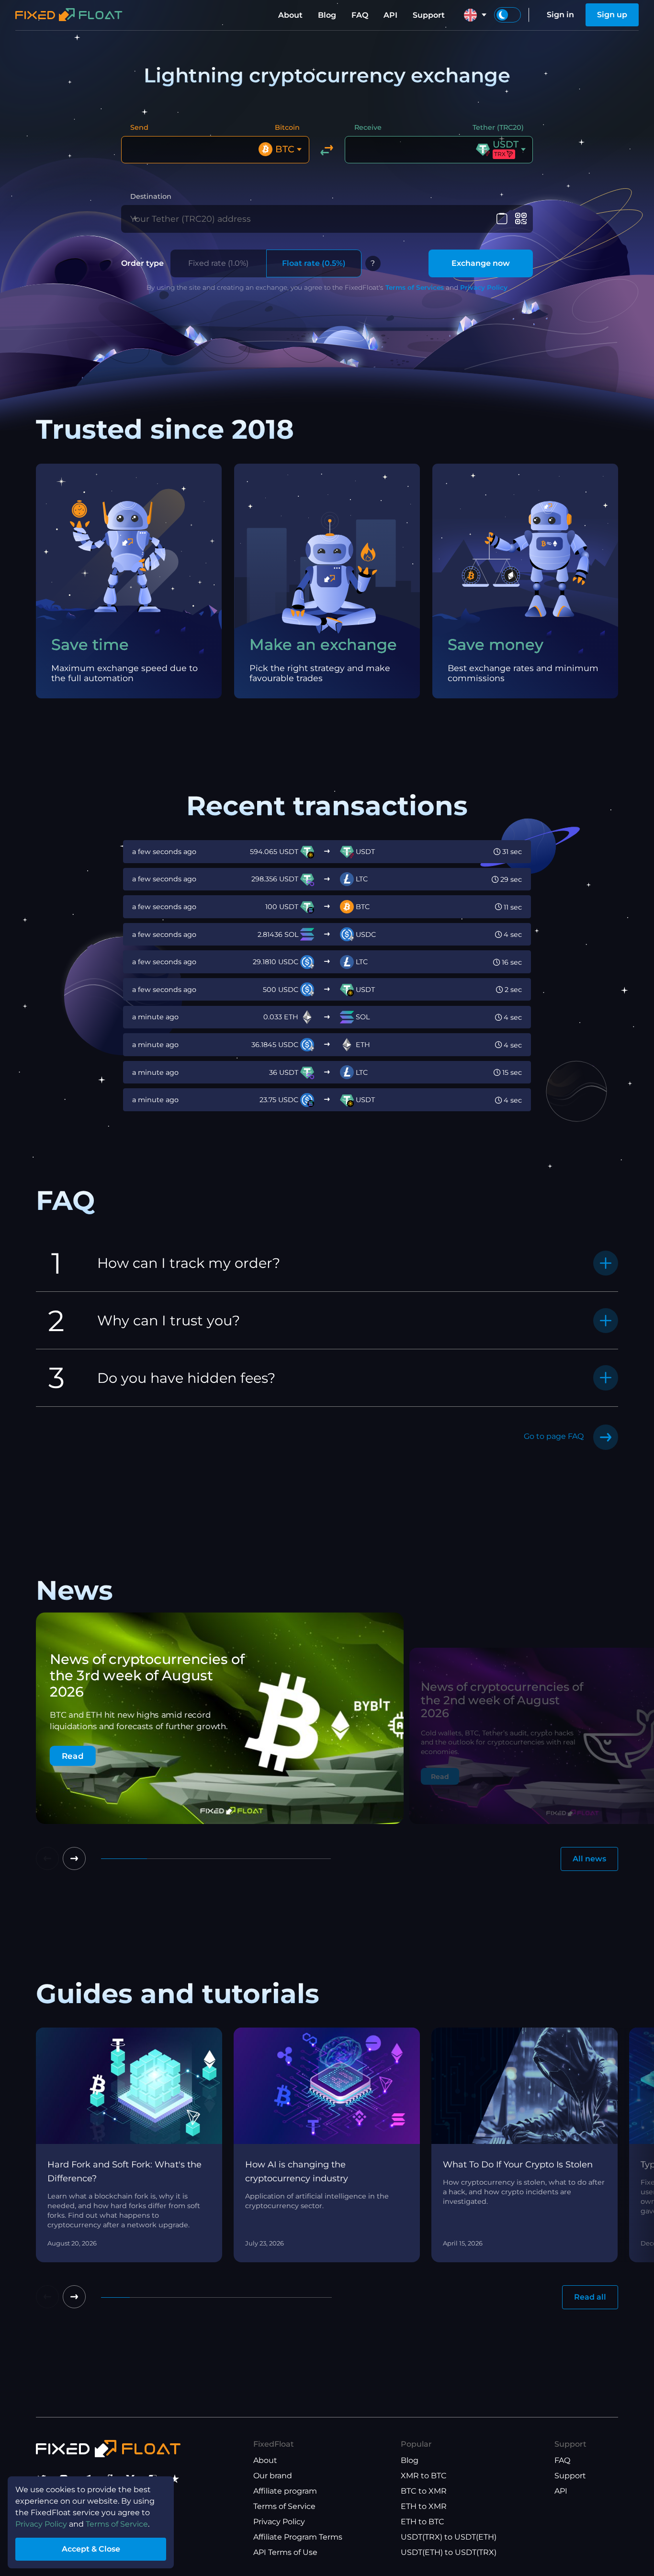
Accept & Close (91, 2549)
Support (429, 15)
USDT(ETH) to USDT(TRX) (449, 2552)
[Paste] (502, 219)
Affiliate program (285, 2491)
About (290, 15)
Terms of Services (415, 287)
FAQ (360, 15)
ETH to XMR (424, 2506)
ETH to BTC (423, 2522)
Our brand (273, 2476)
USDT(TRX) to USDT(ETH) (449, 2537)
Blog (327, 15)
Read (73, 1756)
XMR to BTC (424, 2476)
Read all (590, 2297)
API (390, 15)
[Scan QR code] (521, 219)
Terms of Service (284, 2506)
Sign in (560, 15)
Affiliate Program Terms (298, 2537)
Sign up (612, 15)
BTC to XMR (424, 2491)
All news (589, 1859)
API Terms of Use (285, 2552)
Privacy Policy (484, 287)
